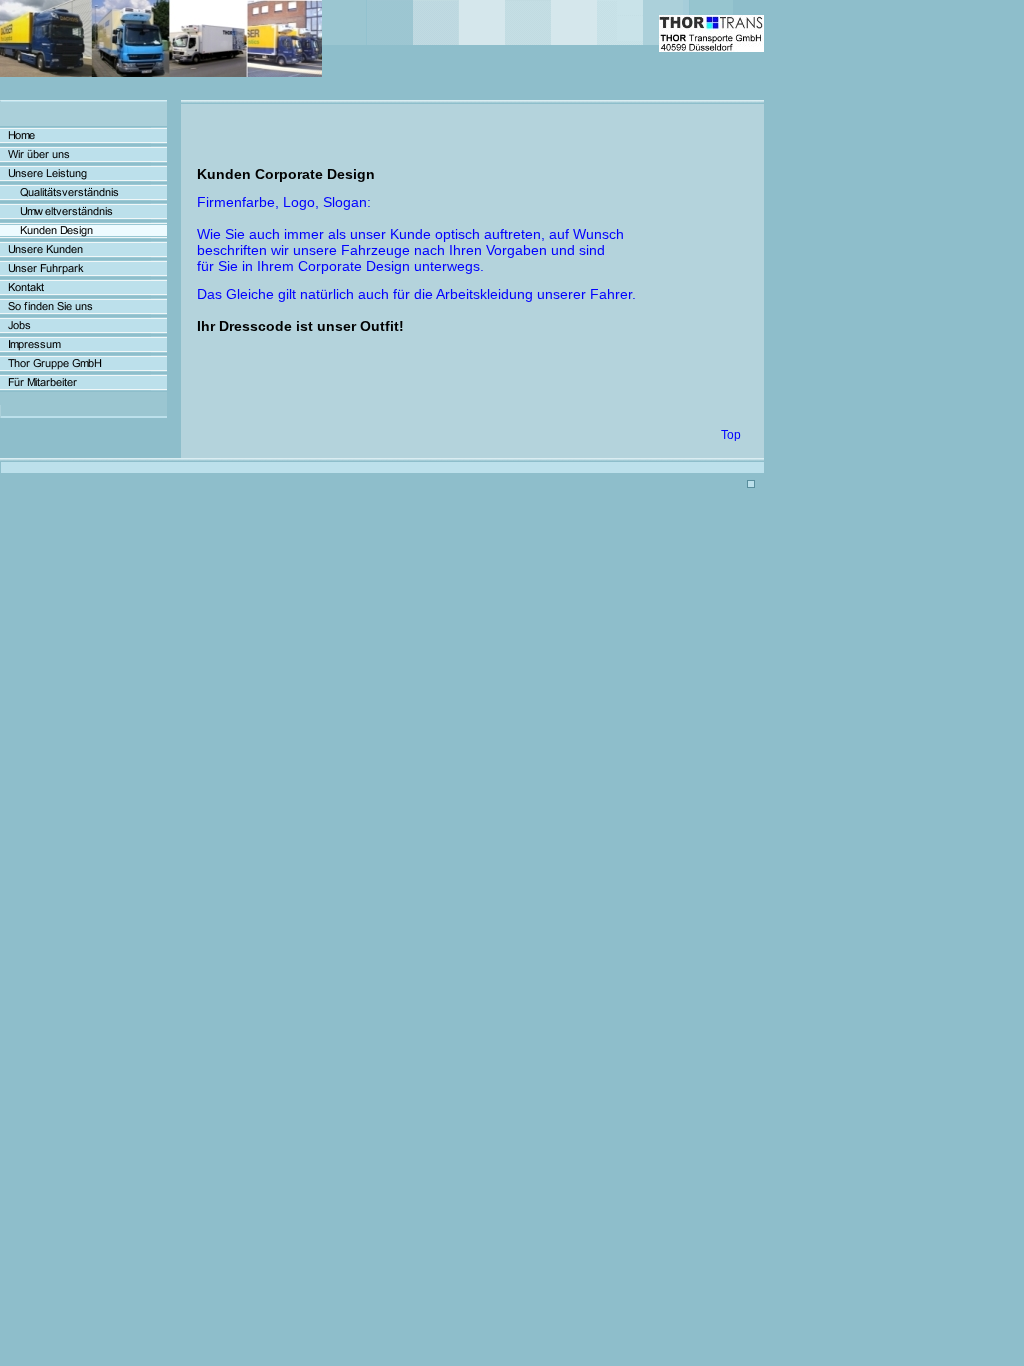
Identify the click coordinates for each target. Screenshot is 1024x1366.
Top (731, 435)
